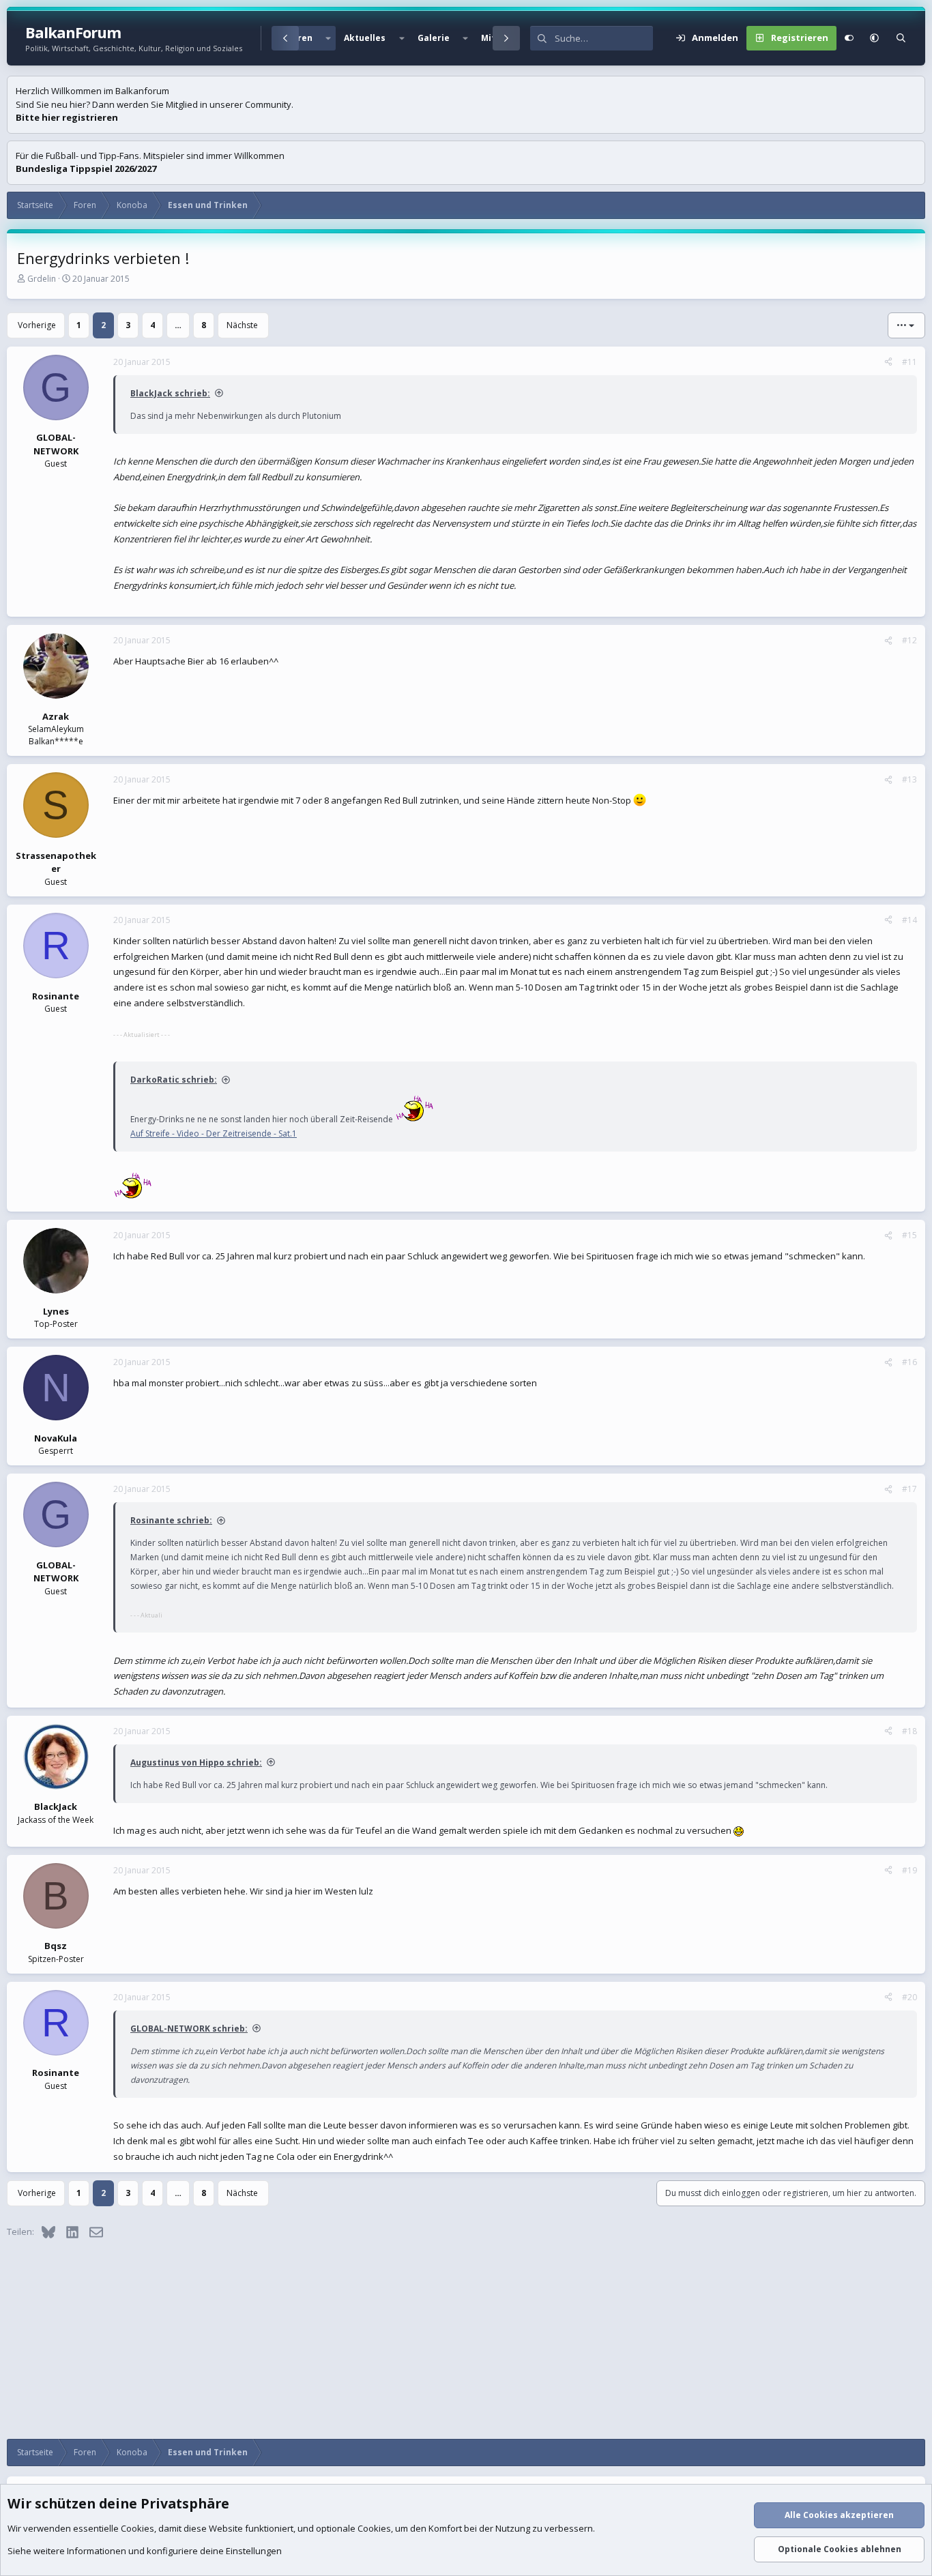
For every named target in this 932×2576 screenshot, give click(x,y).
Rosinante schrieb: (171, 1520)
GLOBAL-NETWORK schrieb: (189, 2029)
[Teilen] (888, 362)
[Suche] (901, 38)
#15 (909, 1235)
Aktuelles (365, 38)
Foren (300, 38)
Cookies (137, 2528)
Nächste (242, 325)
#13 (909, 779)
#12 (909, 640)
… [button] (178, 325)
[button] (328, 38)
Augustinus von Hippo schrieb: (196, 1762)
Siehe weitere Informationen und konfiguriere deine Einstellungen (145, 2551)
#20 (909, 1997)
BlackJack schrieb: (170, 393)
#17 (909, 1489)
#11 (909, 362)
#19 (909, 1870)
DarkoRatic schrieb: (174, 1080)
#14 (909, 920)
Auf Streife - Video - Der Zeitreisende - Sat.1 (214, 1133)
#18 (909, 1731)
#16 (909, 1362)
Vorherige (37, 325)
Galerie (434, 38)
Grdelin (42, 279)
